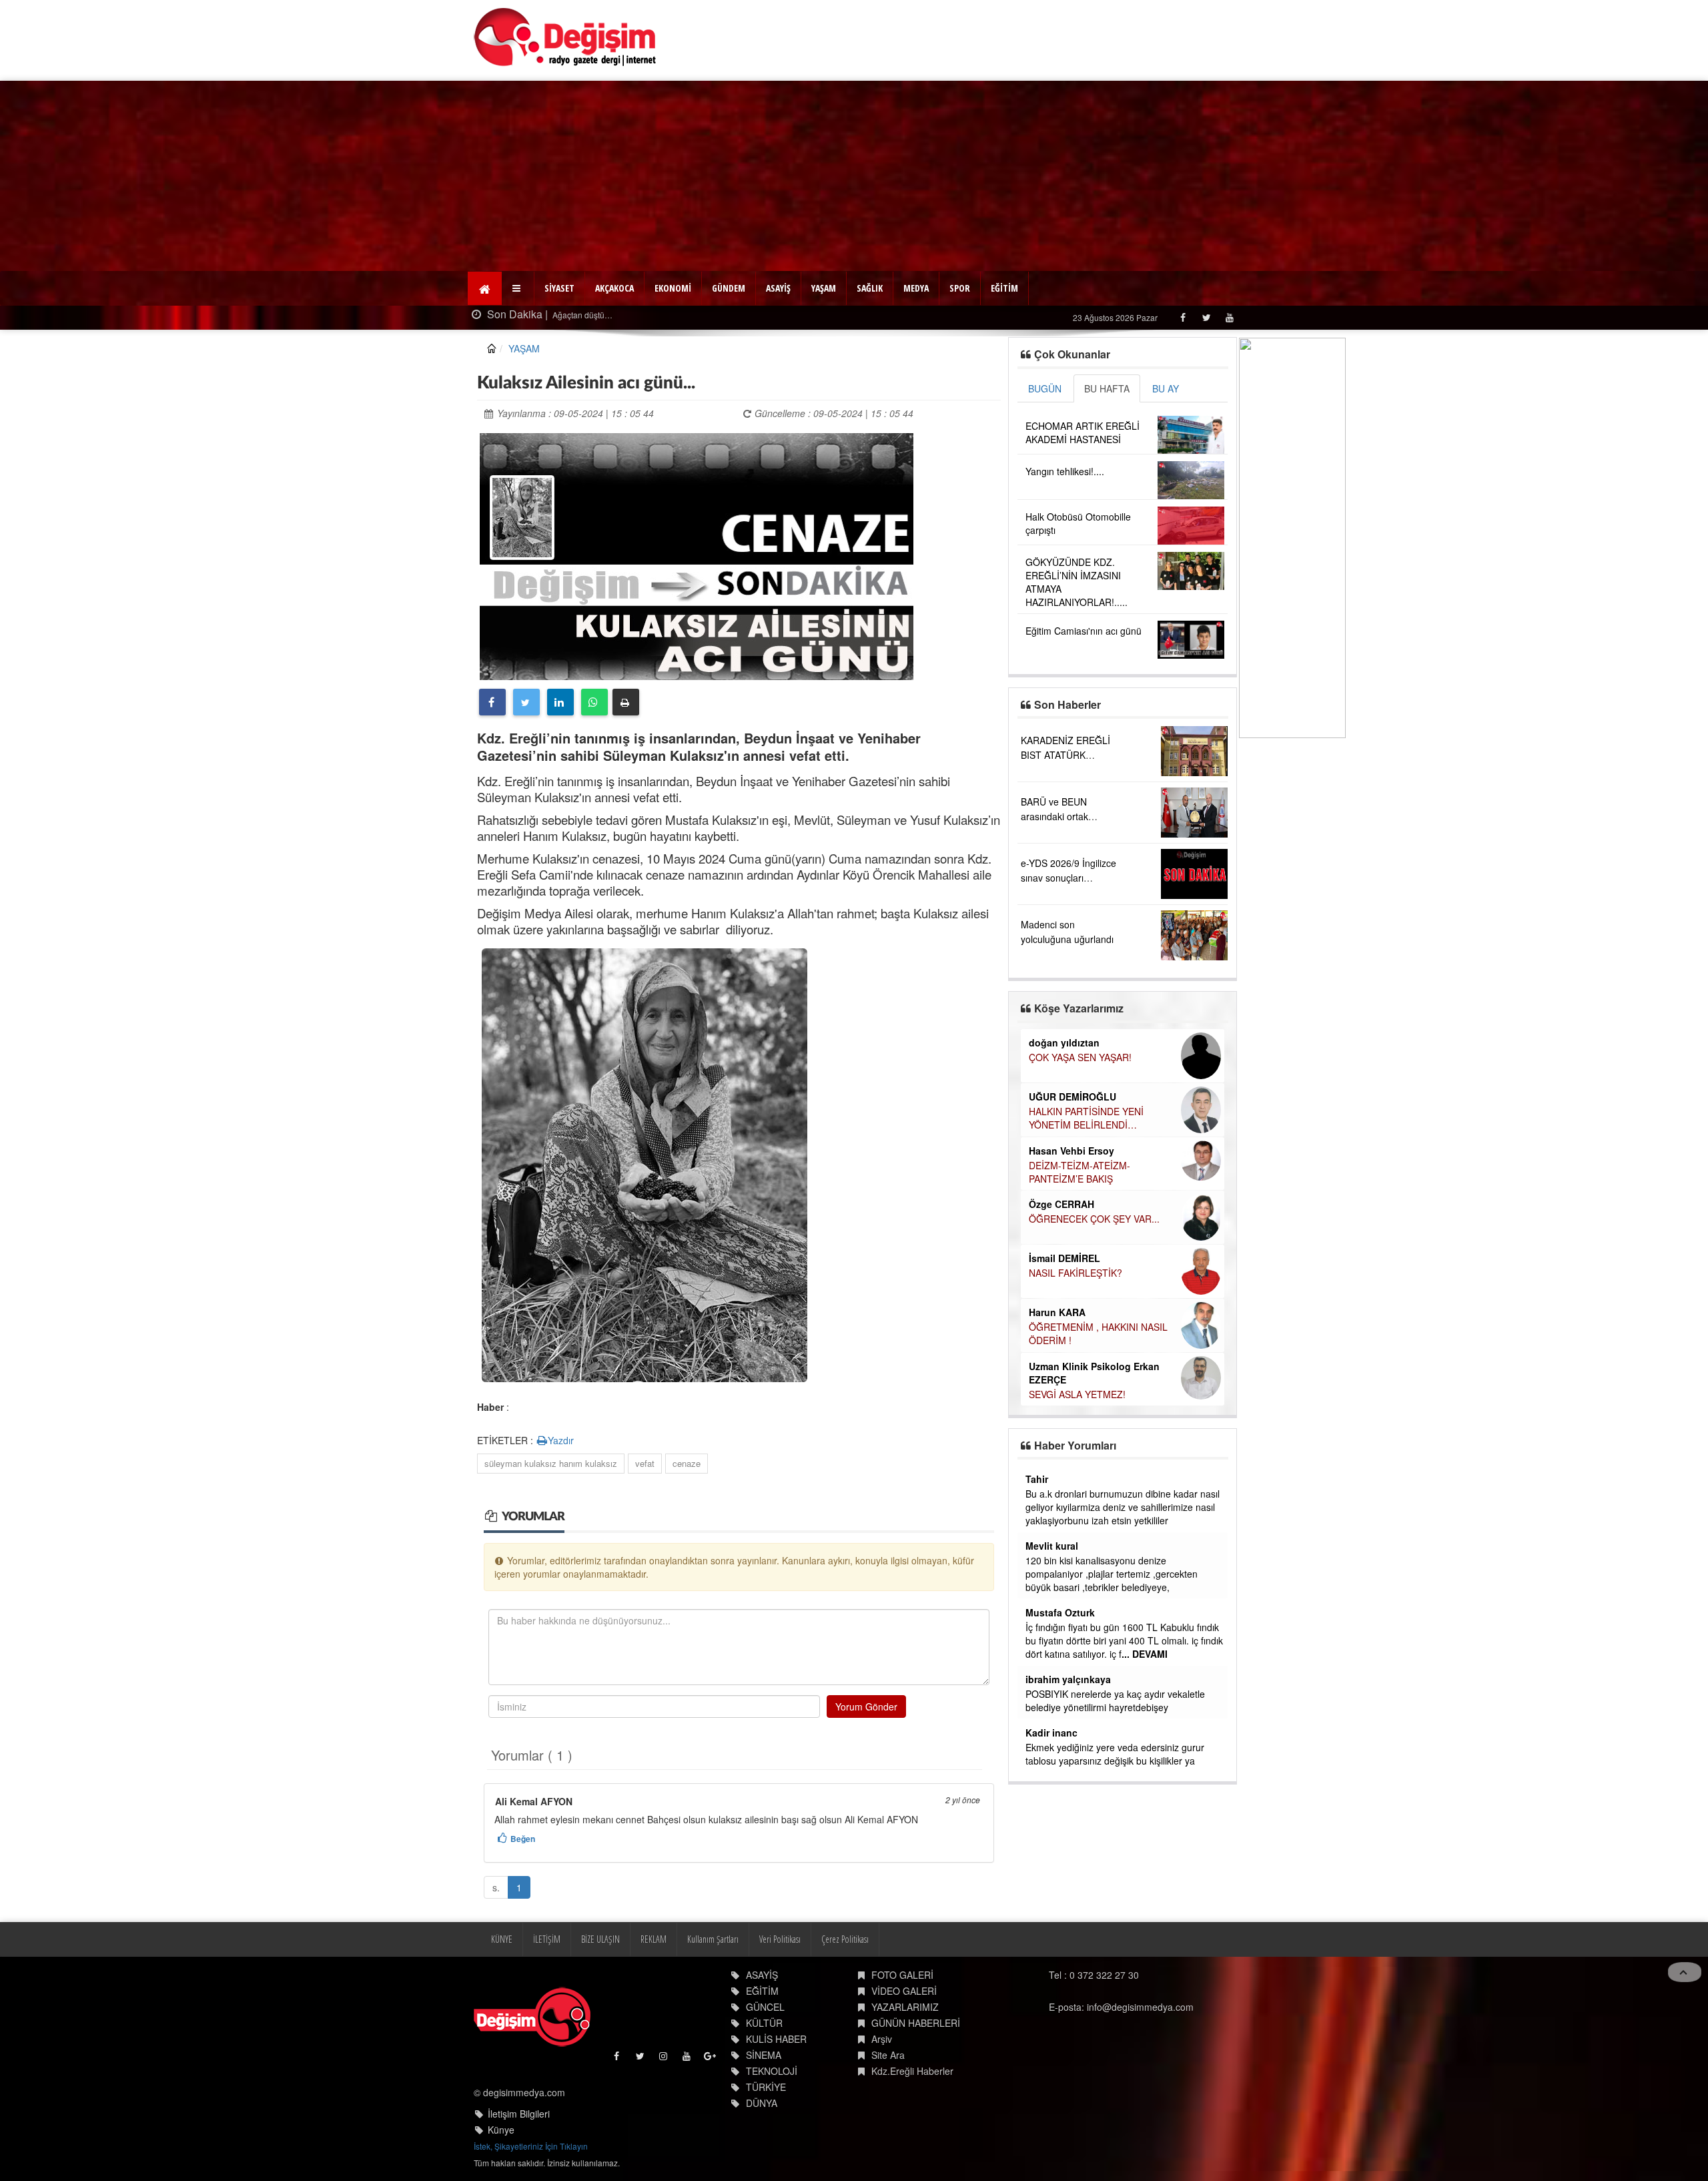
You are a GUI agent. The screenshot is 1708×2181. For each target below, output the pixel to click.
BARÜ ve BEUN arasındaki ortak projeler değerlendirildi (1068, 816)
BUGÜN (1045, 388)
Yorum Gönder (866, 1706)
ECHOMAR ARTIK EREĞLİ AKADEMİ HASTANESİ (1083, 432)
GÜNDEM (729, 288)
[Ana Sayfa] (565, 37)
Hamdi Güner (1058, 1097)
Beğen (523, 1839)
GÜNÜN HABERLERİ (916, 2023)
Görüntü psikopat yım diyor (1082, 1560)
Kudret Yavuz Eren (1071, 1326)
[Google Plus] (711, 2059)
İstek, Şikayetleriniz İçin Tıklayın (531, 2146)
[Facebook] (1183, 317)
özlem (1039, 1479)
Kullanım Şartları (713, 1939)
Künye (501, 2130)
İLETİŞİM (547, 1939)
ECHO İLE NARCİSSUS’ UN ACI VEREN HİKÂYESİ (1097, 1227)
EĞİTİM (1004, 288)
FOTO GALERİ (902, 1975)
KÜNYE (502, 1939)
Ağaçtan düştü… (576, 315)
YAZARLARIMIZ (905, 2007)
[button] (518, 288)
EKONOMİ (673, 288)
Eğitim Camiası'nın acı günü (1084, 631)
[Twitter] (1206, 317)
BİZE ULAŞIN (600, 1939)
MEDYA (916, 288)
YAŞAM (824, 288)
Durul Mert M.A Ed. (1071, 1259)
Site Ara (888, 2055)
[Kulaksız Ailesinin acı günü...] (697, 555)
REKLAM (654, 1939)
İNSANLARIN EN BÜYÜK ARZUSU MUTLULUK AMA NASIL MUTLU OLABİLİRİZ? (1102, 1287)
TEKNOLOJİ (772, 2071)
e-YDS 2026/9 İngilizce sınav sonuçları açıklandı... (1069, 878)
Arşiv (882, 2039)
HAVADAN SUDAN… (1072, 1178)
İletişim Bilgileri (519, 2114)
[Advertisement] (854, 174)
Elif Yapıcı (1051, 1206)
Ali (1031, 1586)
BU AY (1166, 388)
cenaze (687, 1463)
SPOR (960, 288)
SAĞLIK (870, 288)
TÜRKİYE (766, 2087)
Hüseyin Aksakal (1067, 1163)
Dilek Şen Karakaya (1073, 1042)
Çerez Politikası (845, 1939)
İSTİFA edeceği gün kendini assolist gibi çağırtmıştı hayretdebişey (1109, 1727)
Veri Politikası (780, 1939)
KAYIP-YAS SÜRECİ (1070, 1057)
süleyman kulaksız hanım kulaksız (551, 1463)
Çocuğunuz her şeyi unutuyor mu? (1102, 1341)
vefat (645, 1463)
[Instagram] (664, 2059)
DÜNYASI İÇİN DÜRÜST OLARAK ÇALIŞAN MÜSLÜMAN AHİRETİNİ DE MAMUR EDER (1101, 1125)
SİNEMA (764, 2055)
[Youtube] (1229, 317)
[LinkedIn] (560, 702)
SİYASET (559, 288)
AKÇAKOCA (614, 288)
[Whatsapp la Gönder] (594, 702)
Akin (1036, 1546)
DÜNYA (762, 2103)
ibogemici (1048, 1706)
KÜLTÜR (764, 2023)
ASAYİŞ (778, 288)
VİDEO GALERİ (904, 1991)
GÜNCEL (765, 2007)
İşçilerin (1041, 1680)
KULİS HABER (776, 2039)
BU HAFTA (1107, 388)
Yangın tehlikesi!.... (1065, 471)
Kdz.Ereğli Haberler (912, 2071)
